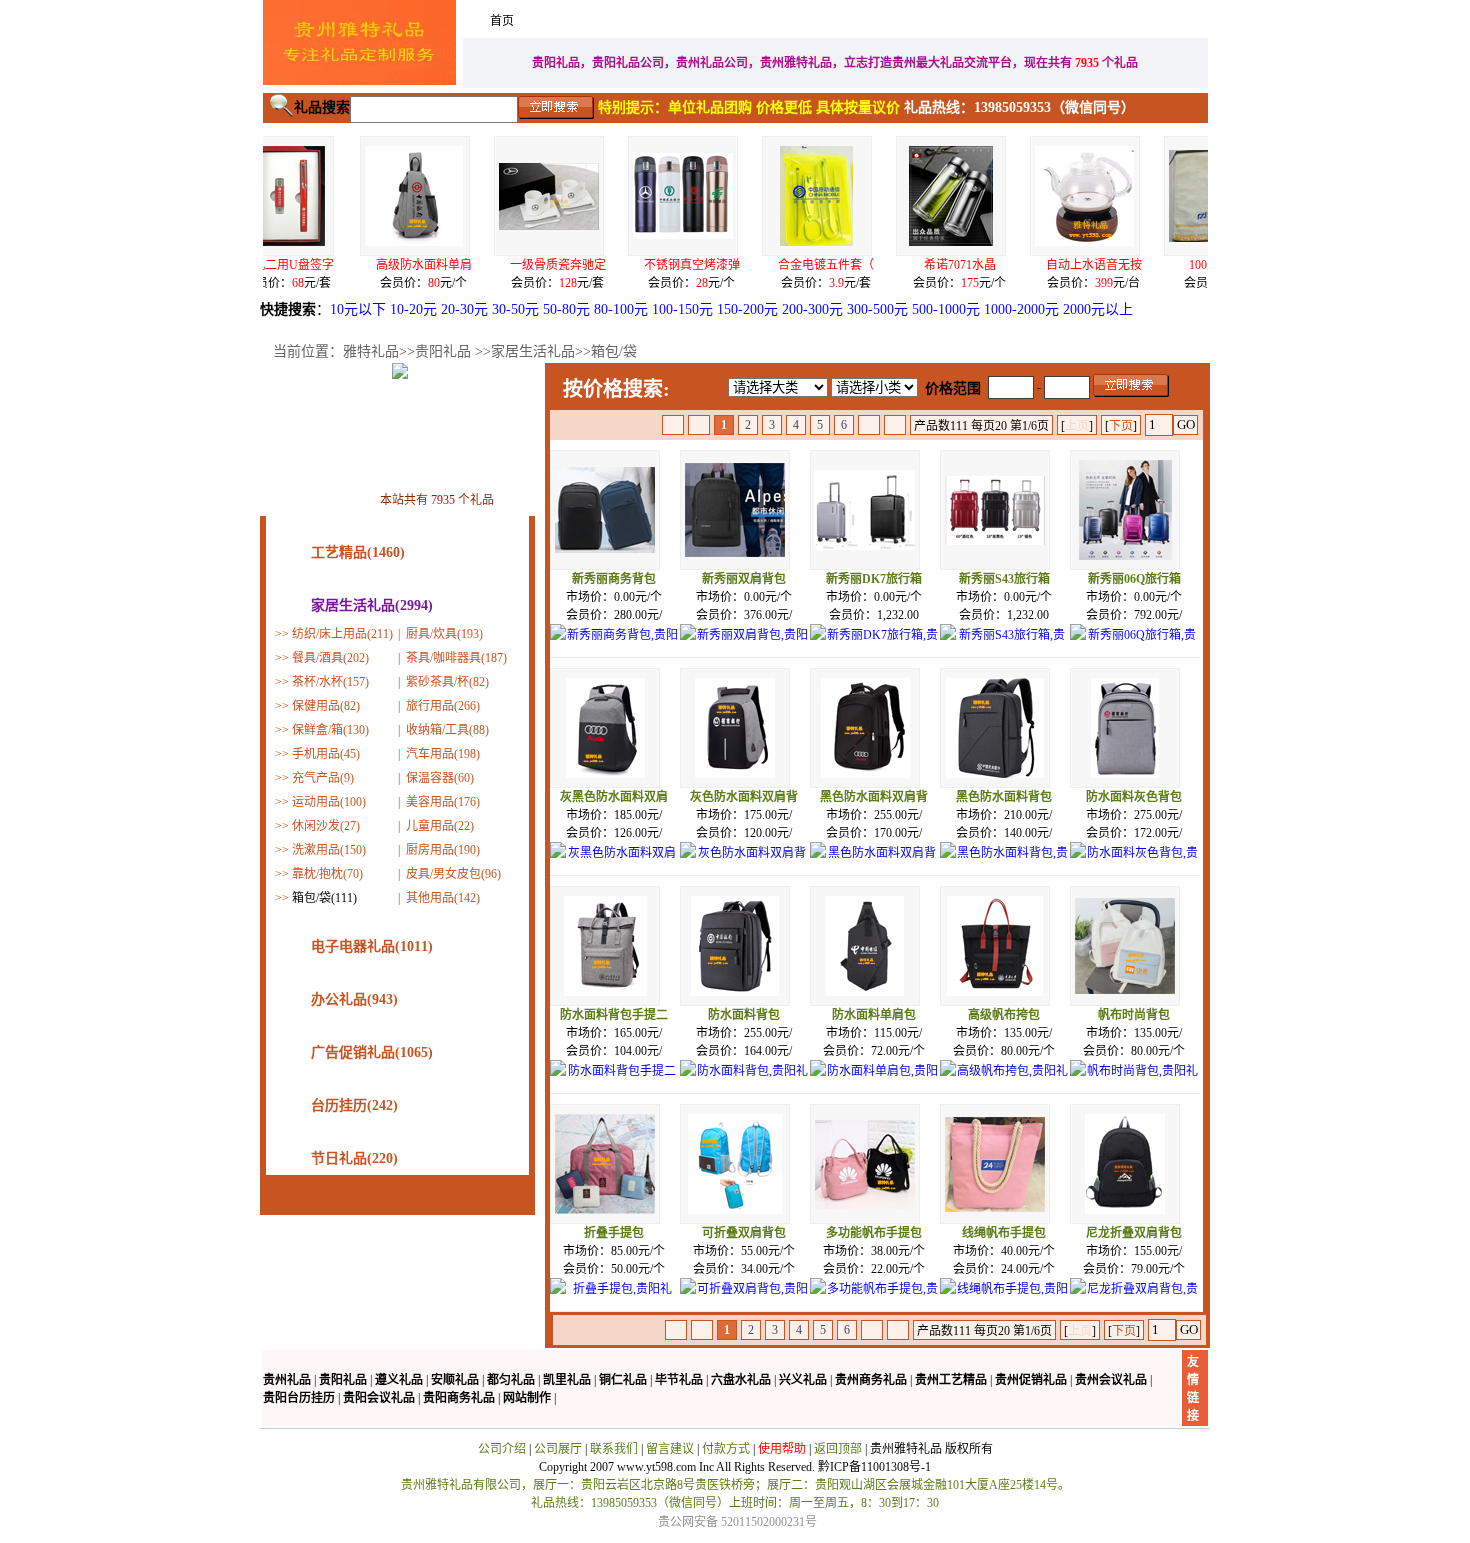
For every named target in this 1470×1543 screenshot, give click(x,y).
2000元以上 (1098, 309)
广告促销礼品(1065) (372, 1052)
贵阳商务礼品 (459, 1398)
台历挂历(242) (354, 1105)
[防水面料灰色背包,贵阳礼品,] (1134, 864)
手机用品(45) (326, 754)
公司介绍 (502, 1449)
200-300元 (812, 309)
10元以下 (358, 309)
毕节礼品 (679, 1380)
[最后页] (895, 425)
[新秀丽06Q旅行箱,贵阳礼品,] (1134, 646)
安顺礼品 (455, 1380)
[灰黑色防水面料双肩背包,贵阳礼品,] (614, 864)
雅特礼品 (371, 351)
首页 (502, 21)
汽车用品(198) (443, 754)
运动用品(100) (329, 802)
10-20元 (413, 309)
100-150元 (682, 309)
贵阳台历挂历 (299, 1398)
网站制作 (527, 1398)
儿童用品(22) (440, 826)
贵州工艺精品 (951, 1380)
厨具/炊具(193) (444, 634)
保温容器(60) (440, 778)
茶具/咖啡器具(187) (456, 658)
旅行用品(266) (443, 706)
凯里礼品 (567, 1380)
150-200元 (747, 309)
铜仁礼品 (623, 1380)
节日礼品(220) (354, 1158)
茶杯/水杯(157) (330, 682)
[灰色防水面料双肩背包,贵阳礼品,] (744, 864)
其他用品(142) (443, 898)
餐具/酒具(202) (330, 658)
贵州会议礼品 (1111, 1380)
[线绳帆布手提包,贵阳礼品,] (1004, 1300)
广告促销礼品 (690, 21)
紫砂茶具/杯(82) (447, 682)
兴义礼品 (803, 1380)
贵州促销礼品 (1031, 1380)
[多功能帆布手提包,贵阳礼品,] (874, 1300)
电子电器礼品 (798, 21)
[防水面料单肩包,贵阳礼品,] (874, 1082)
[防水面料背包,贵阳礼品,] (744, 1082)
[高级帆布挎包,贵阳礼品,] (1004, 1082)
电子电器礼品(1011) (372, 946)
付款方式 (726, 1449)
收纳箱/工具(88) (447, 730)
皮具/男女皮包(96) (453, 874)
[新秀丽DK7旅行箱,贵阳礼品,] (874, 646)
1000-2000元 (1021, 309)
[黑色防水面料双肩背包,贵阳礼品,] (874, 864)
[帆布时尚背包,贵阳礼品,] (1134, 1082)
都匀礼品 (511, 1380)
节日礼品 (1122, 21)
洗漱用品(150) (329, 850)
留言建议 (670, 1449)
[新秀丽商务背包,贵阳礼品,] (614, 646)
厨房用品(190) (443, 850)
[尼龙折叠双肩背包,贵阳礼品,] (1134, 1300)
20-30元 (464, 309)
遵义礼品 (399, 1380)
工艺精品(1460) (358, 552)
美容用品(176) (443, 802)
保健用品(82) (326, 706)
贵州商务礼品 (871, 1380)
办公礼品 (1014, 21)
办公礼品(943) (354, 999)
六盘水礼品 (741, 1380)
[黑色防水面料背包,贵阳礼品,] (1004, 864)
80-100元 (621, 309)
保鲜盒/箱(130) (330, 730)
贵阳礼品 (443, 351)
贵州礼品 (287, 1380)
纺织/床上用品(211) (342, 634)
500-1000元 (946, 309)
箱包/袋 (614, 351)
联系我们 (614, 1449)
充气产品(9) (323, 778)
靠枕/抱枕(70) (327, 874)
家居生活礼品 (582, 21)
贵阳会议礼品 (379, 1398)
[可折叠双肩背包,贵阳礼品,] (744, 1300)
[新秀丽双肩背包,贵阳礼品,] (744, 646)
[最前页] (673, 425)
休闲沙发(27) (326, 826)
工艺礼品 (906, 21)
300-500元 (877, 309)
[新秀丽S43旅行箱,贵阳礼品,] (1004, 646)
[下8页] (869, 425)
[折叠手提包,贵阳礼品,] (614, 1300)
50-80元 (566, 309)
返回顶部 (838, 1449)
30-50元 (515, 309)
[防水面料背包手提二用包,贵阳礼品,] (614, 1082)
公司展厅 (558, 1449)
